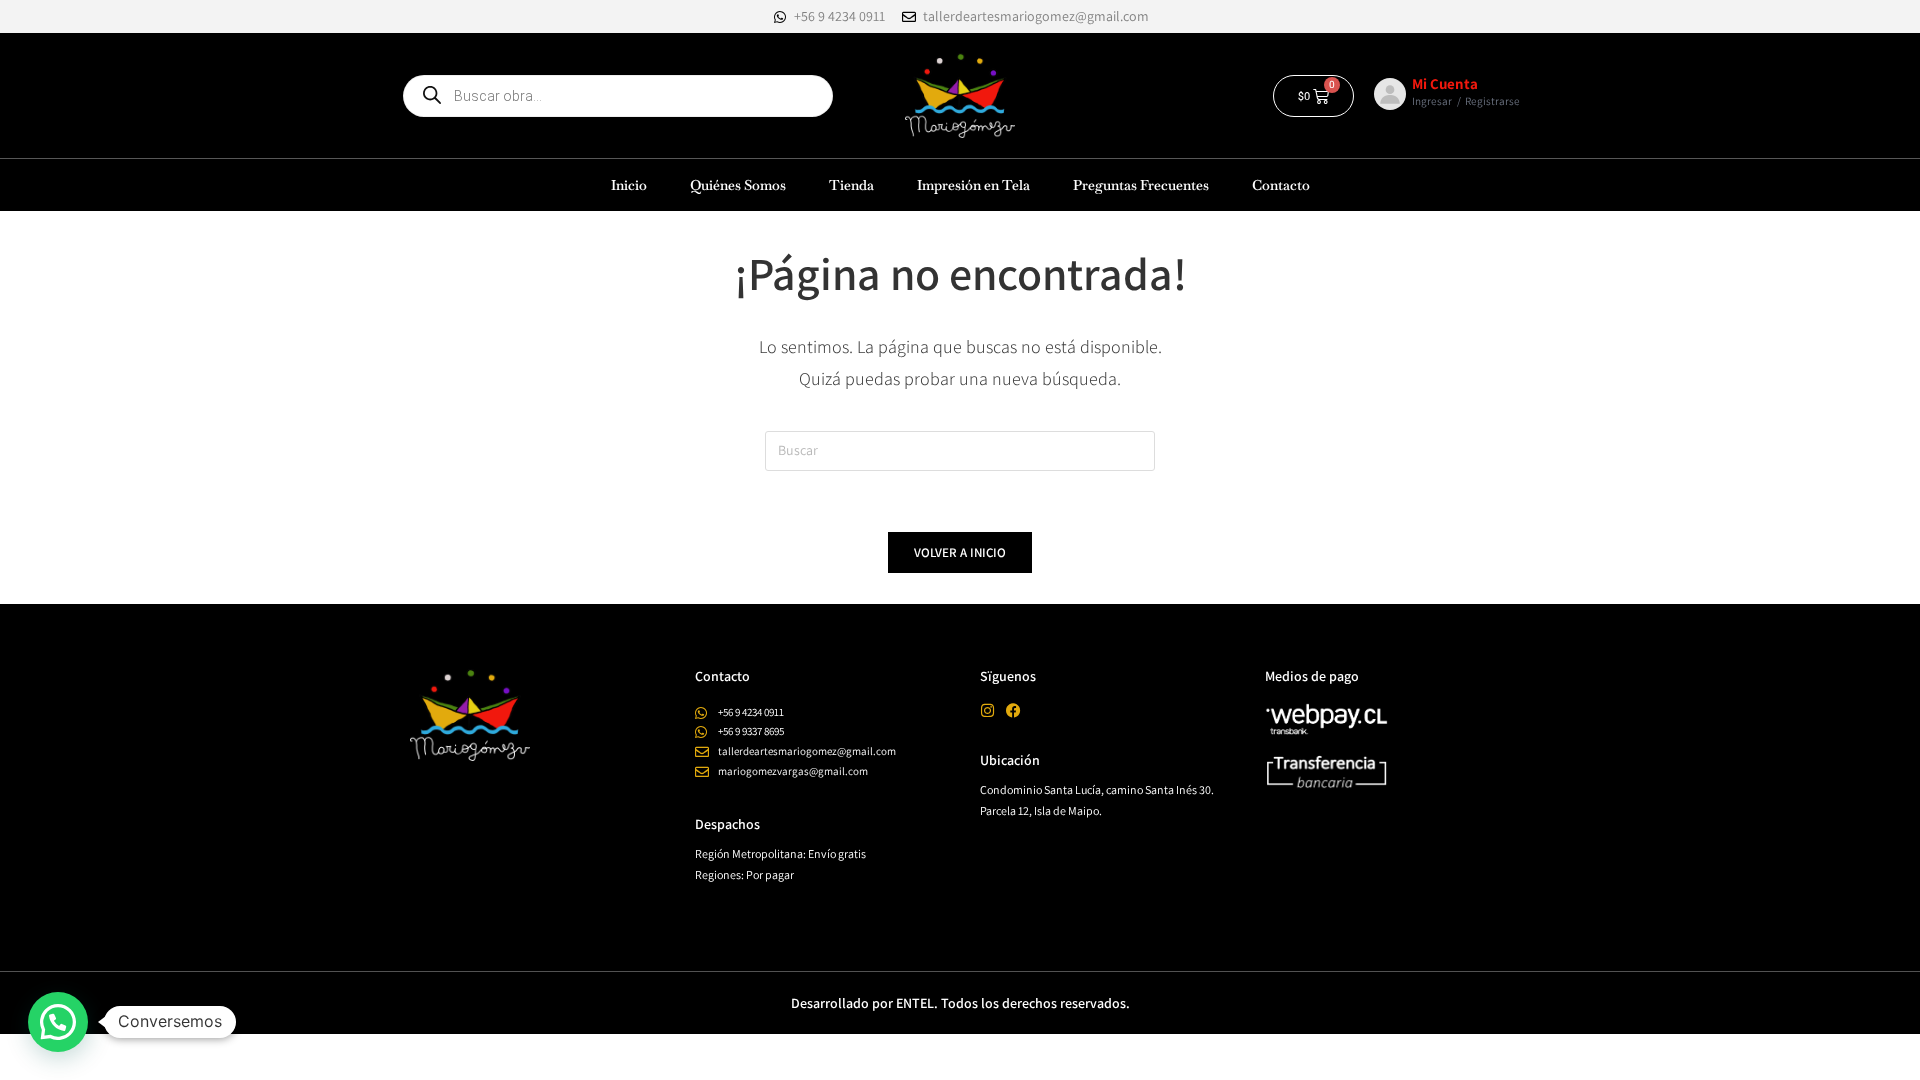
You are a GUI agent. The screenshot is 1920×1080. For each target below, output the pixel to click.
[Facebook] (1013, 710)
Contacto (1281, 185)
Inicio (629, 185)
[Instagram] (987, 710)
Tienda (851, 185)
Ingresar (1432, 101)
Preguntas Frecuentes (1141, 185)
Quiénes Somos (738, 185)
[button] (58, 1022)
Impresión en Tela (973, 185)
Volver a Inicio (960, 552)
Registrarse (1492, 101)
